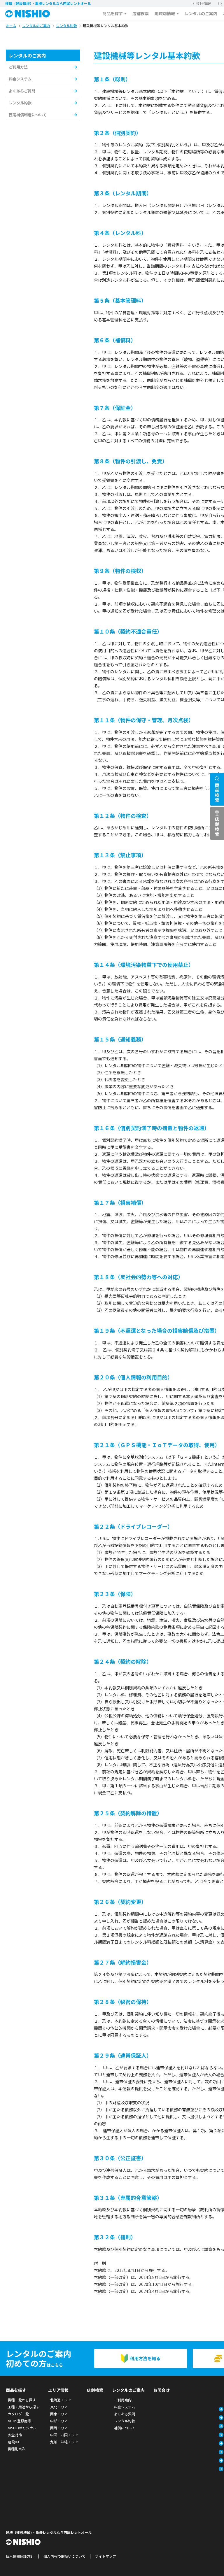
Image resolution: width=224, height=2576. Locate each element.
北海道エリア (61, 2400)
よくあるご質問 (22, 91)
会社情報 (203, 3)
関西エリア (59, 2428)
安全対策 (15, 2435)
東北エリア (59, 2407)
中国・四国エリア (64, 2435)
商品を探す (113, 13)
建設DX (14, 2442)
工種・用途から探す (24, 2407)
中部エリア (59, 2421)
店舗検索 (141, 13)
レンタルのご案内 (201, 13)
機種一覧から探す (22, 2400)
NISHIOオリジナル (22, 2428)
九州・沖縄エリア (64, 2442)
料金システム (20, 79)
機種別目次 (17, 2449)
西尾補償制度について (28, 115)
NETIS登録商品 (20, 2421)
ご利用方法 (18, 67)
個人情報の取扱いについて (64, 2556)
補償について (125, 2428)
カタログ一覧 (18, 2414)
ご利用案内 (123, 2400)
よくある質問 (125, 2414)
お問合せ (162, 2390)
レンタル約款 (20, 103)
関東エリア (59, 2414)
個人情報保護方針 (20, 2556)
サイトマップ (106, 2556)
